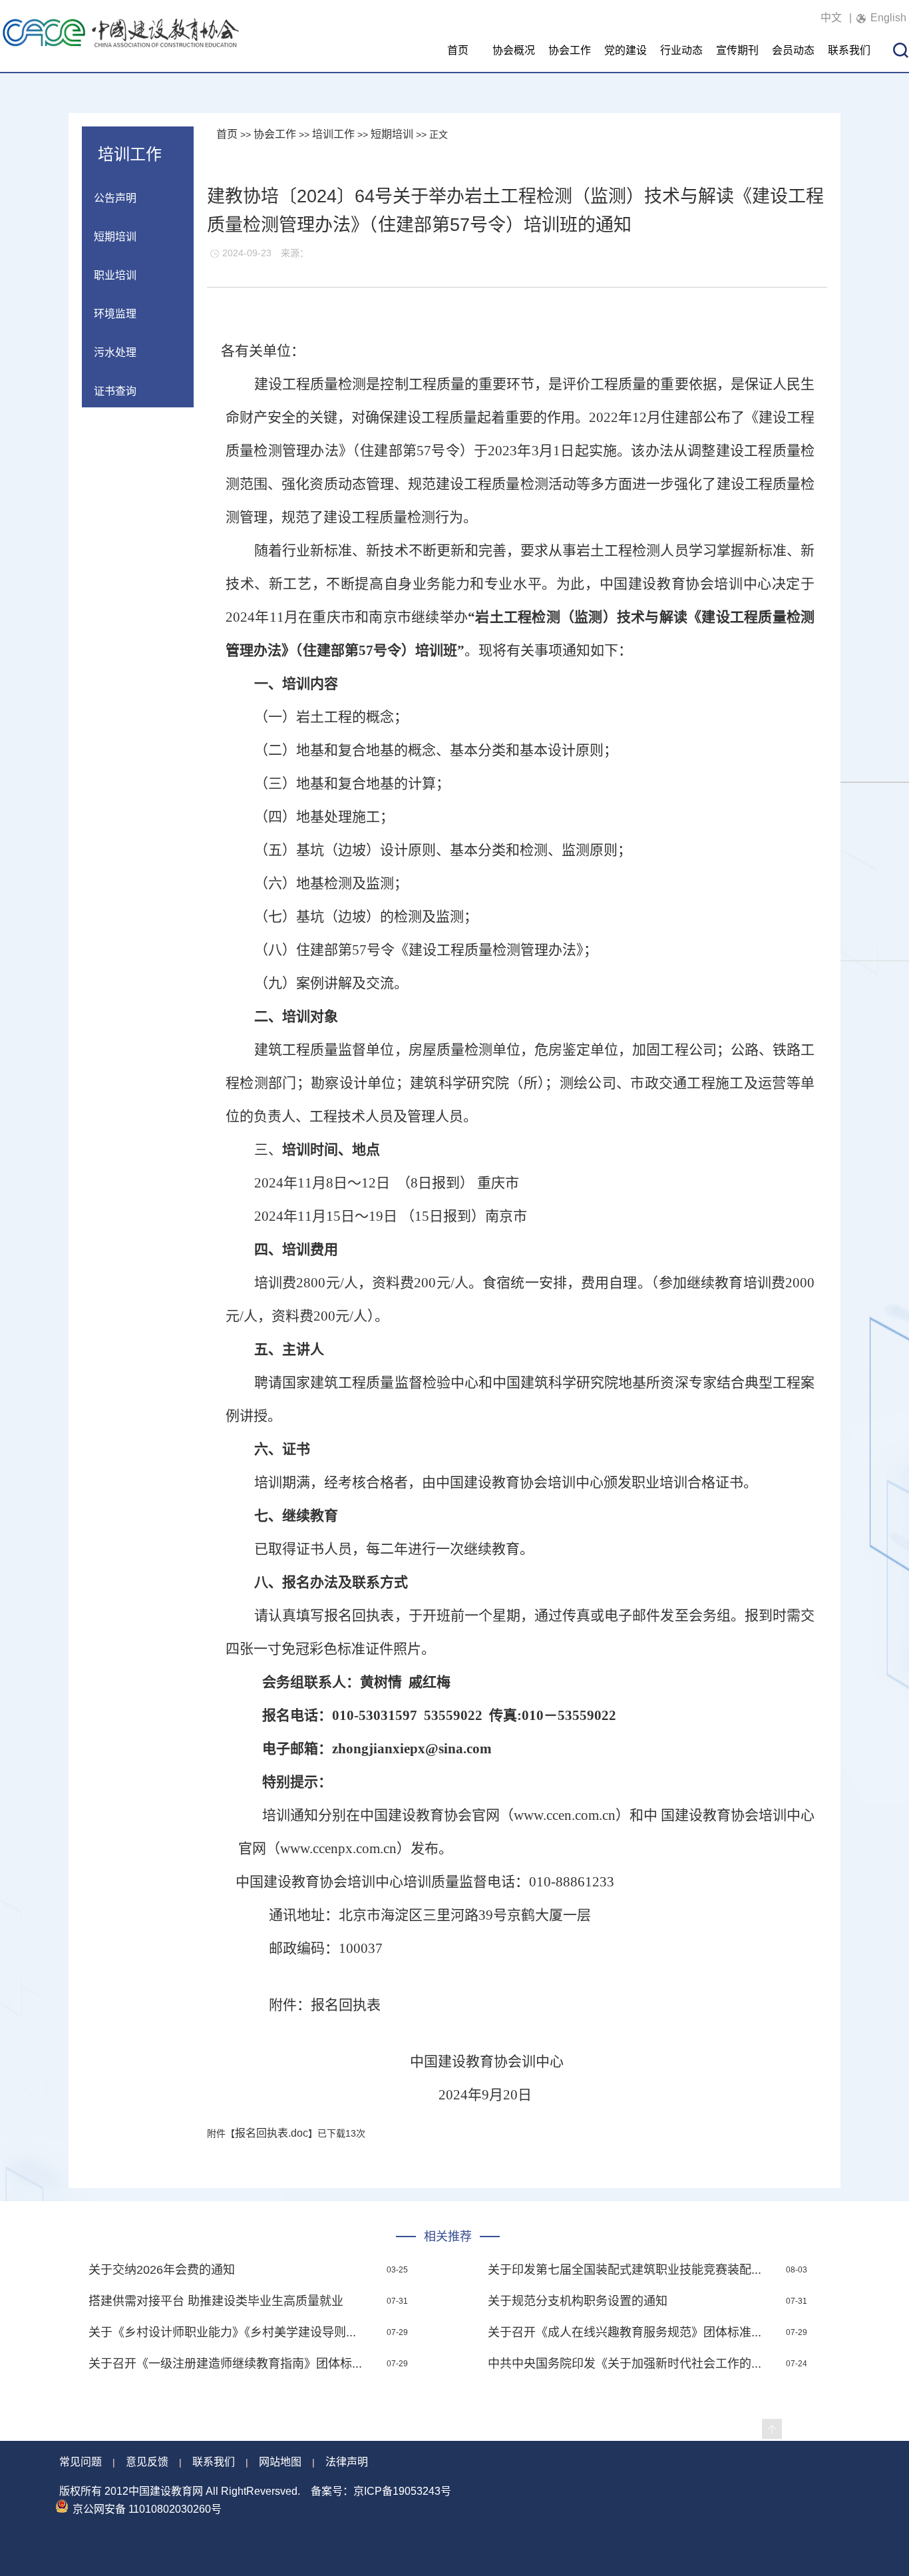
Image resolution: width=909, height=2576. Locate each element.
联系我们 (849, 50)
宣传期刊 (737, 50)
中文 (831, 18)
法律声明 (347, 2462)
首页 (458, 50)
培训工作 (333, 134)
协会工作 (570, 50)
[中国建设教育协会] (121, 46)
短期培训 (392, 134)
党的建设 (626, 50)
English (888, 18)
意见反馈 (147, 2462)
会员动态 (793, 50)
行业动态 (681, 50)
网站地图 (280, 2462)
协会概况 (514, 50)
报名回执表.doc (272, 2133)
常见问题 (81, 2462)
